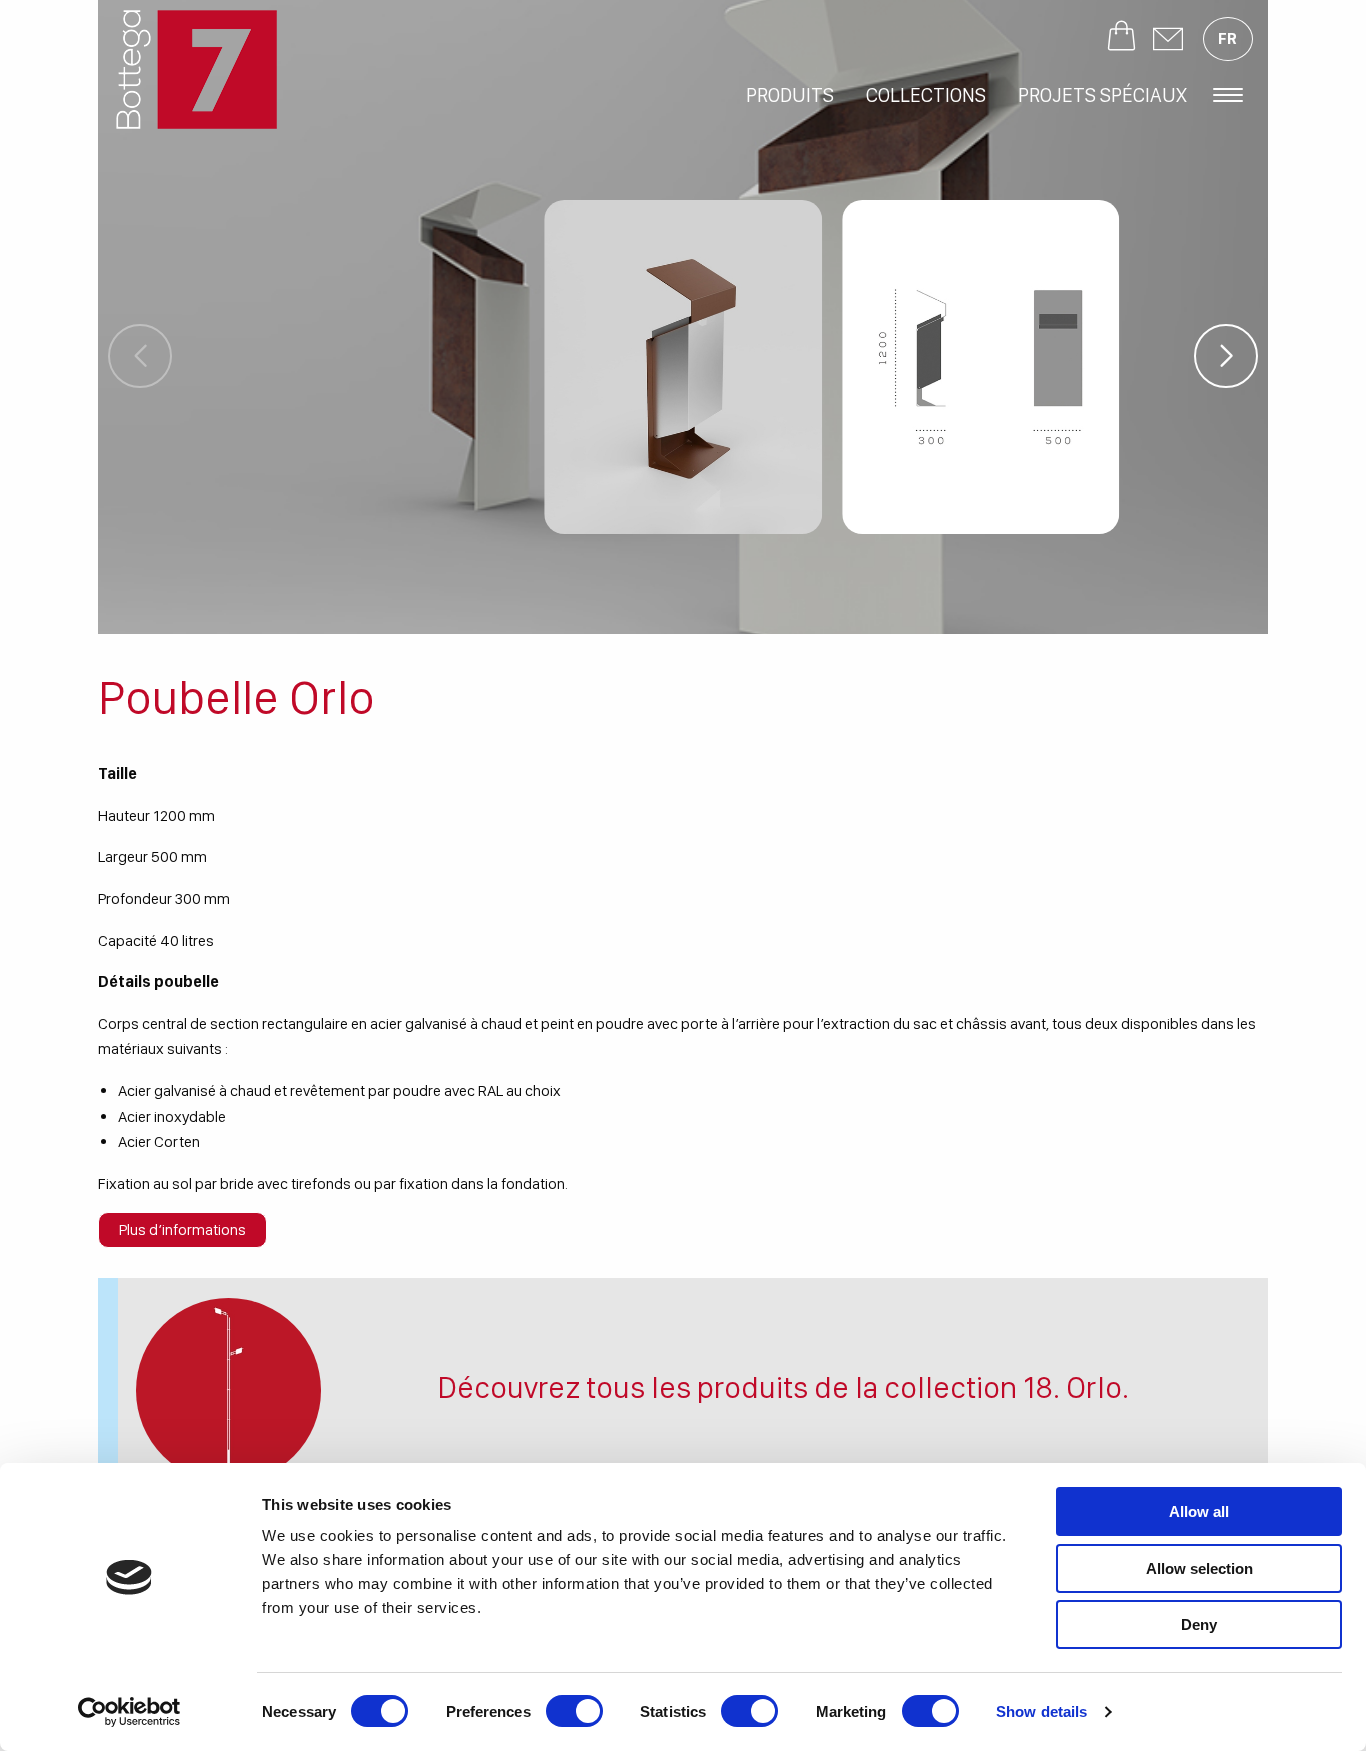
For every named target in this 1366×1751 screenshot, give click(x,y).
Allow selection (1199, 1568)
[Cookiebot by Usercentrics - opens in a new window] (129, 1712)
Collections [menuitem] (926, 95)
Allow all (1199, 1511)
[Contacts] (1168, 39)
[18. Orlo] (228, 1390)
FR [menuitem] (1227, 38)
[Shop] (1121, 39)
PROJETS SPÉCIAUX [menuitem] (1102, 95)
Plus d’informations (182, 1229)
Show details (1041, 1711)
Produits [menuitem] (790, 95)
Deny (1199, 1624)
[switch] (574, 1711)
